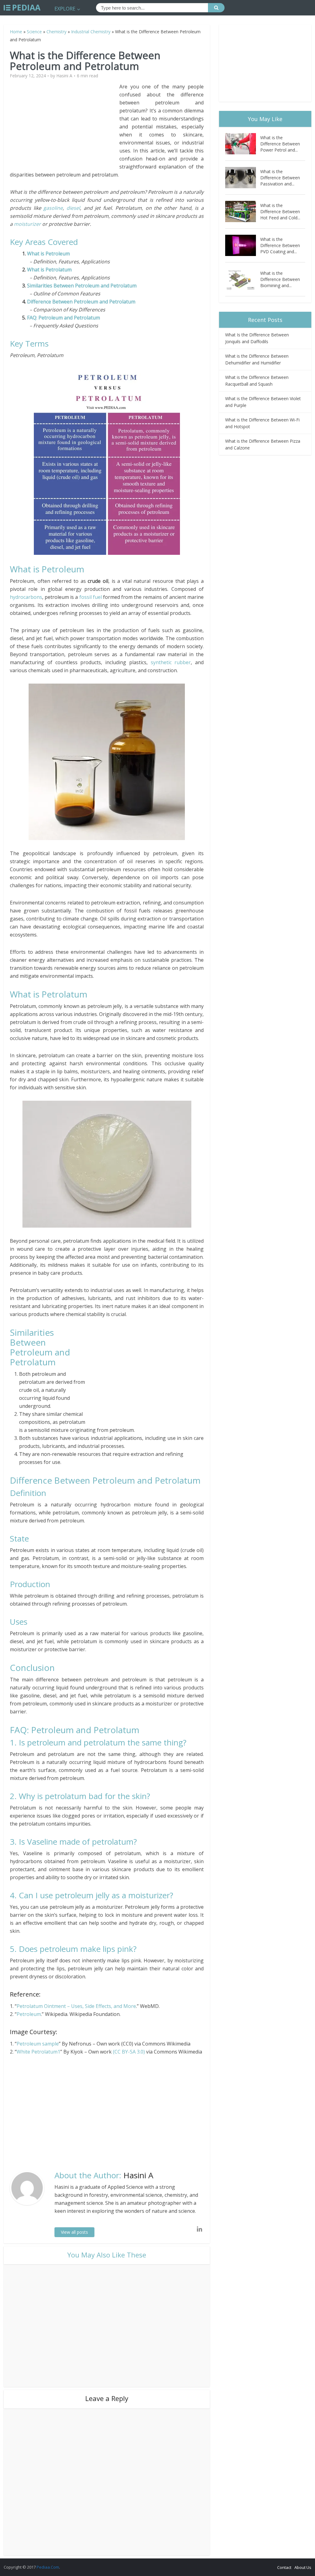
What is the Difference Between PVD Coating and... (280, 245)
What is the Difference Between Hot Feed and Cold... (280, 211)
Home (16, 32)
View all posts (74, 2232)
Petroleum (29, 2014)
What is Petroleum (50, 254)
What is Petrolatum (49, 270)
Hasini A (64, 76)
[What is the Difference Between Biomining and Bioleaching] (243, 279)
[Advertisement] (65, 126)
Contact (284, 2567)
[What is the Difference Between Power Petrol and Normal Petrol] (243, 144)
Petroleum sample (38, 2044)
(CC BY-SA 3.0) (129, 2052)
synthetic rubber (171, 662)
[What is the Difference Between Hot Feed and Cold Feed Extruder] (243, 211)
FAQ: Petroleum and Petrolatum (64, 318)
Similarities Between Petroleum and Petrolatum (82, 286)
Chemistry (56, 32)
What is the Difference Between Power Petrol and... (280, 144)
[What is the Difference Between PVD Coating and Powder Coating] (243, 245)
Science (34, 32)
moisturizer (27, 224)
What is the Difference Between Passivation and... (280, 178)
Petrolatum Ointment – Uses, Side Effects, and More (76, 2006)
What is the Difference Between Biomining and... (280, 279)
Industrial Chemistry (91, 32)
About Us (303, 2567)
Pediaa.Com (48, 2567)
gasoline (53, 208)
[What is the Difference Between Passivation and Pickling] (243, 178)
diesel (73, 208)
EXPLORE (65, 9)
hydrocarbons (26, 597)
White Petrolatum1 (38, 2052)
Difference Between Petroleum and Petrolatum (81, 302)
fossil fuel (91, 597)
